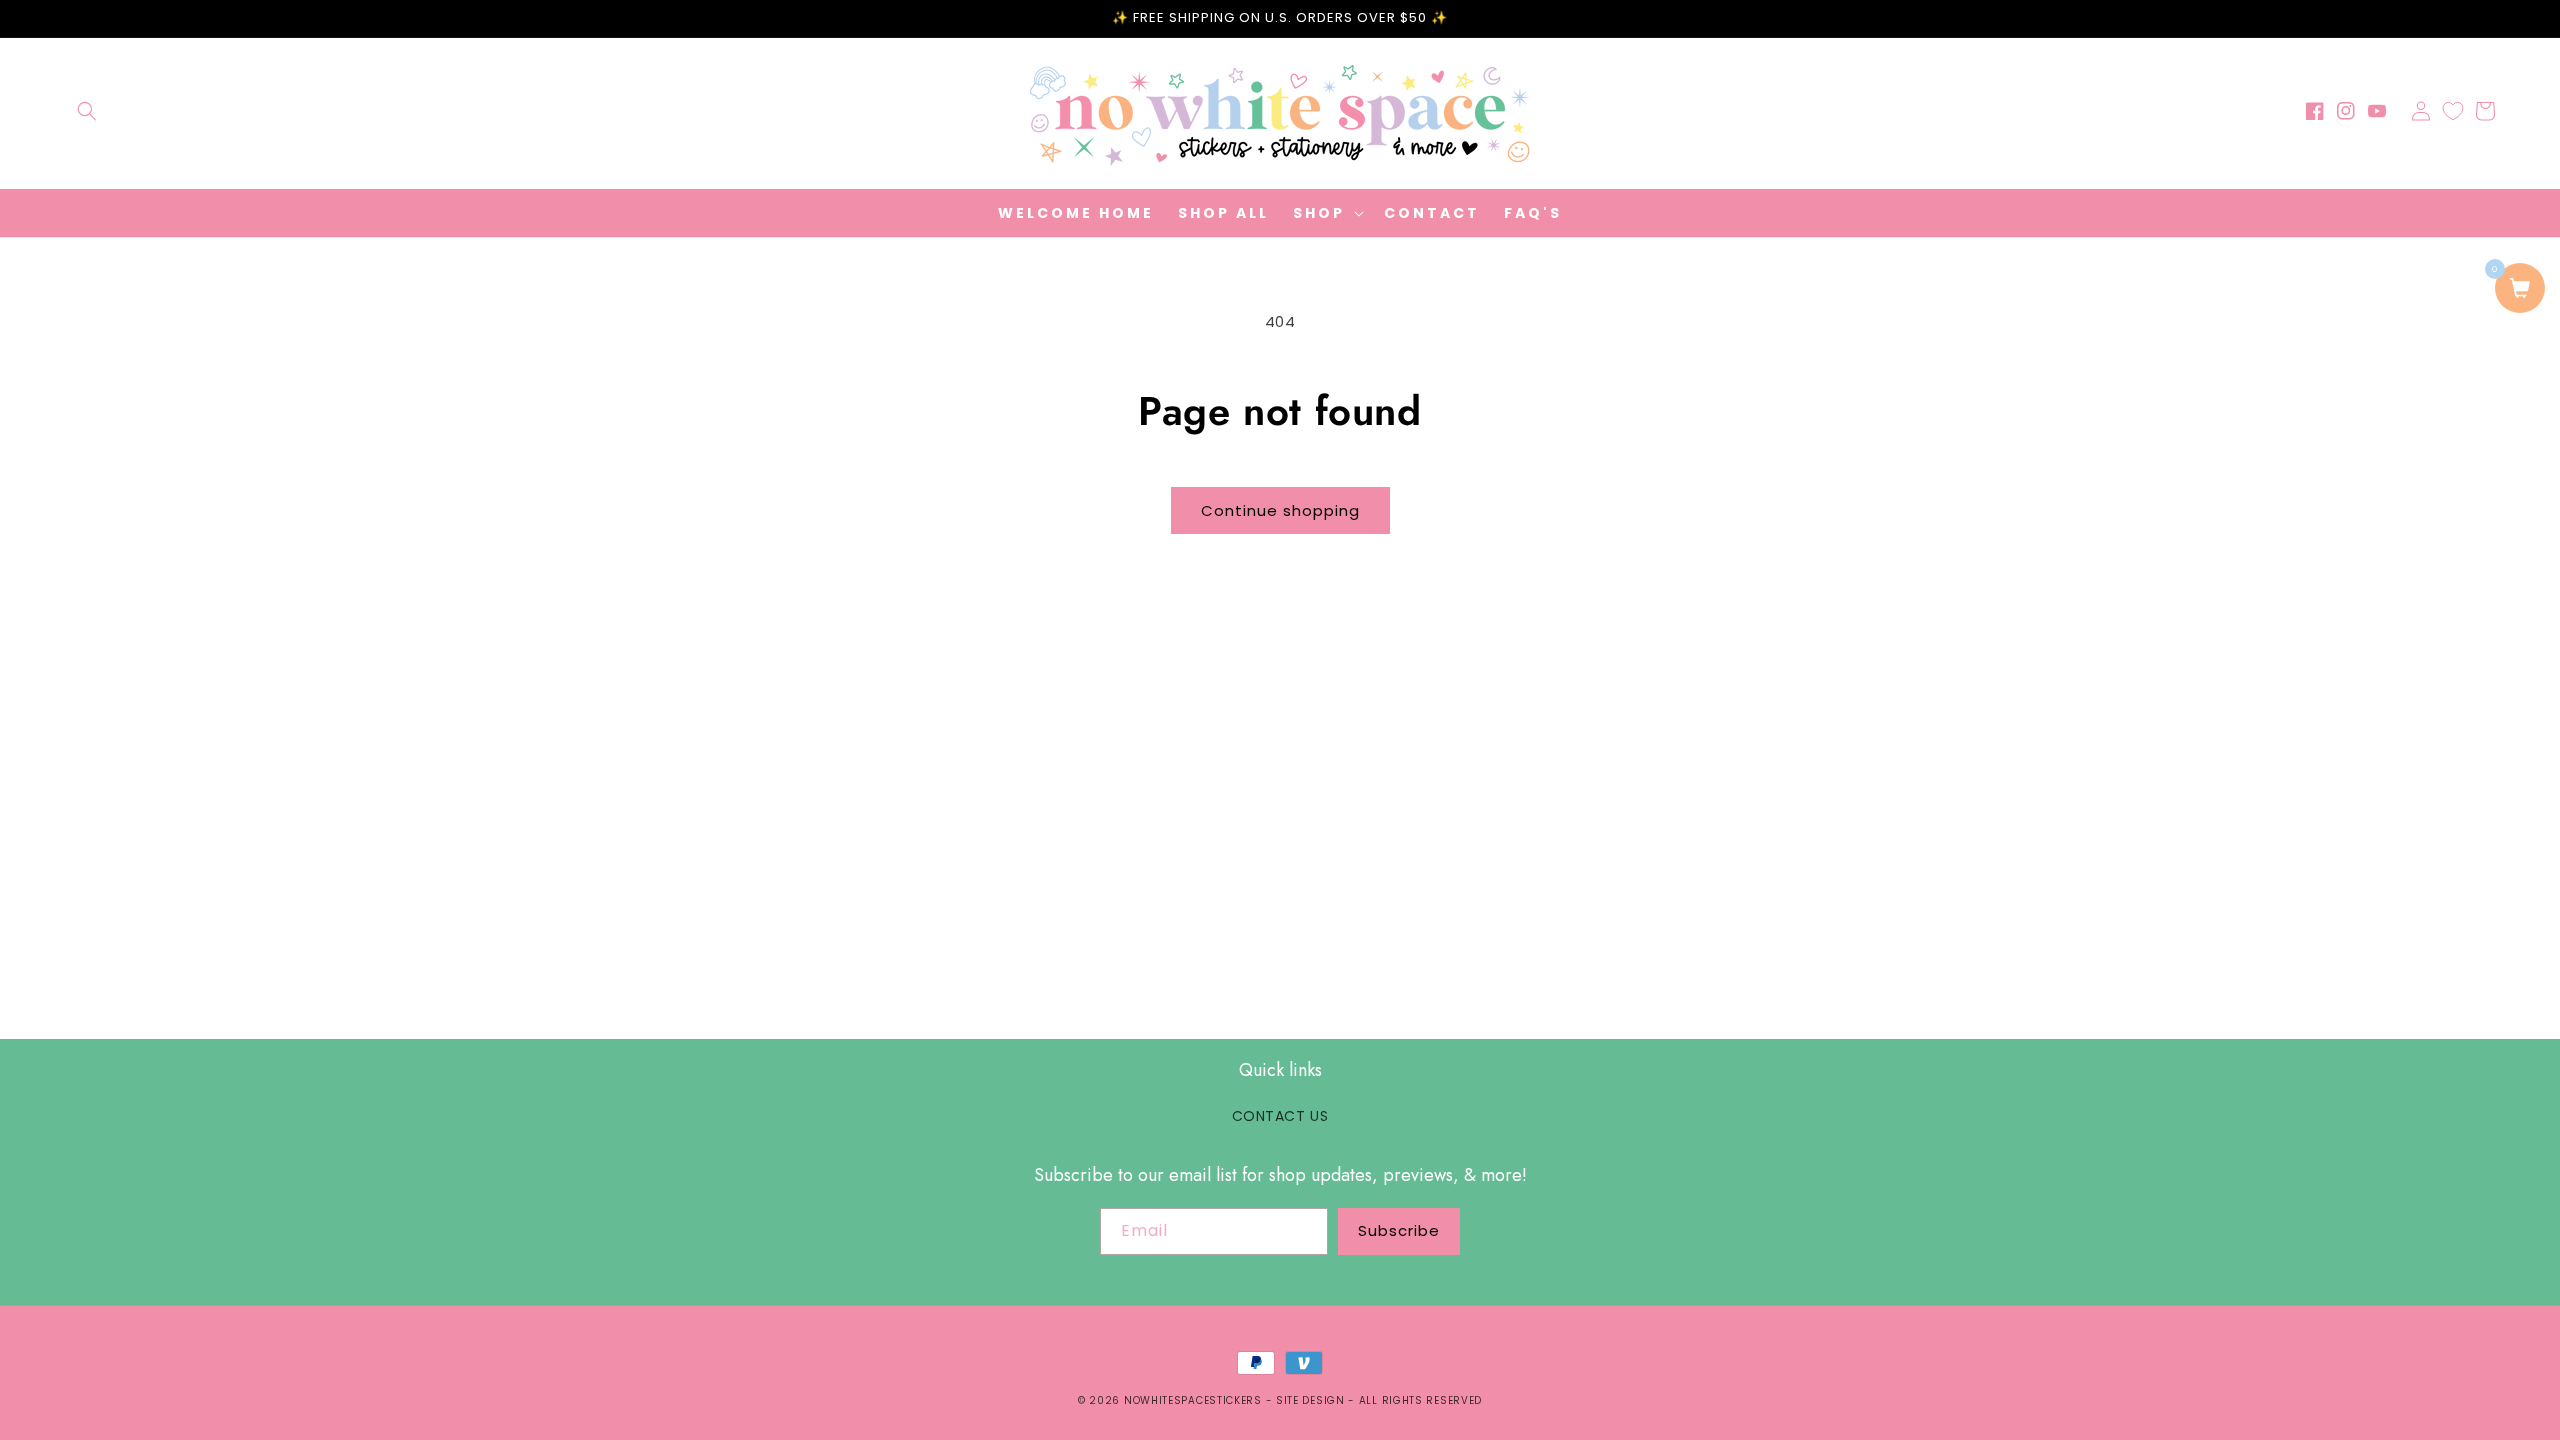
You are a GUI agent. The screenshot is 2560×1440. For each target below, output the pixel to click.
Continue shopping (1280, 510)
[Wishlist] (2453, 111)
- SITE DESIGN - (1312, 1400)
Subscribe (1399, 1230)
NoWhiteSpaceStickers (1193, 1400)
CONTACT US (1280, 1116)
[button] (87, 111)
